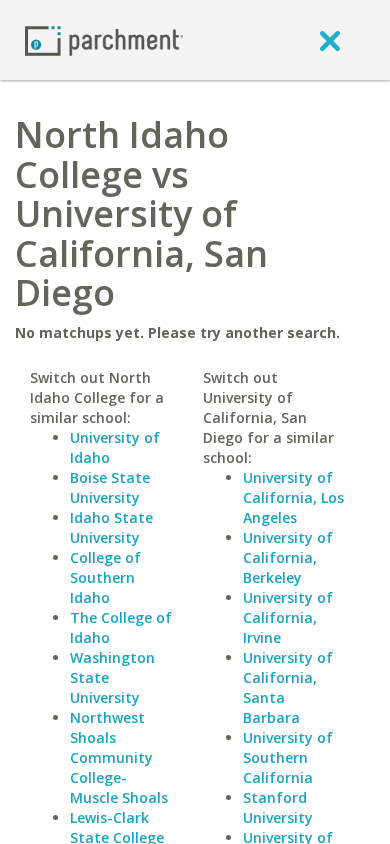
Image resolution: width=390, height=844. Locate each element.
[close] (330, 40)
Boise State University (110, 487)
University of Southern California (288, 757)
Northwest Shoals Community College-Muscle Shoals (119, 757)
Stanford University (278, 807)
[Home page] (104, 39)
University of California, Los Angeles (293, 497)
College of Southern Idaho (105, 577)
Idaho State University (111, 527)
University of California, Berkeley (288, 557)
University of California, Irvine (288, 617)
